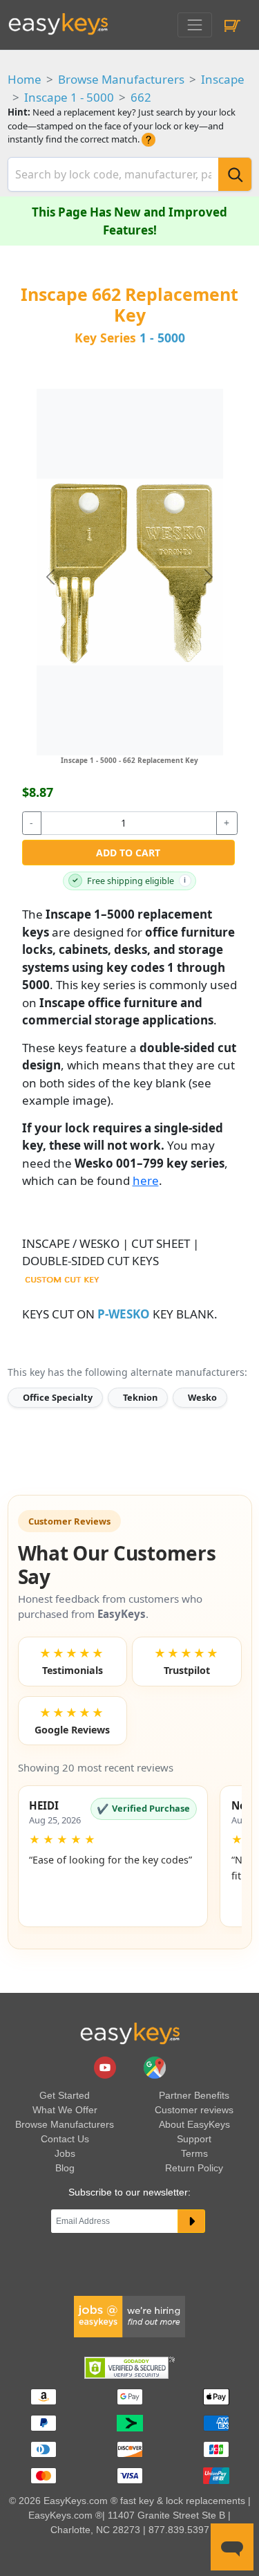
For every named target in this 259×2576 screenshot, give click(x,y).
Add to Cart (128, 853)
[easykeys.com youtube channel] (106, 2067)
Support (194, 2139)
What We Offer (65, 2110)
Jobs (65, 2153)
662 (141, 97)
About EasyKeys (194, 2124)
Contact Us (65, 2139)
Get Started (65, 2095)
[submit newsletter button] (192, 2221)
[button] (113, 1856)
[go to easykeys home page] (130, 2033)
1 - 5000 (162, 338)
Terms (194, 2153)
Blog (65, 2168)
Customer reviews (194, 2110)
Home (25, 79)
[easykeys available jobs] (130, 2315)
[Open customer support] (232, 2547)
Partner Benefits (194, 2095)
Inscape (223, 79)
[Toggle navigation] (194, 25)
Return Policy (194, 2168)
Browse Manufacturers (121, 79)
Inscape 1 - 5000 (69, 97)
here (146, 1180)
